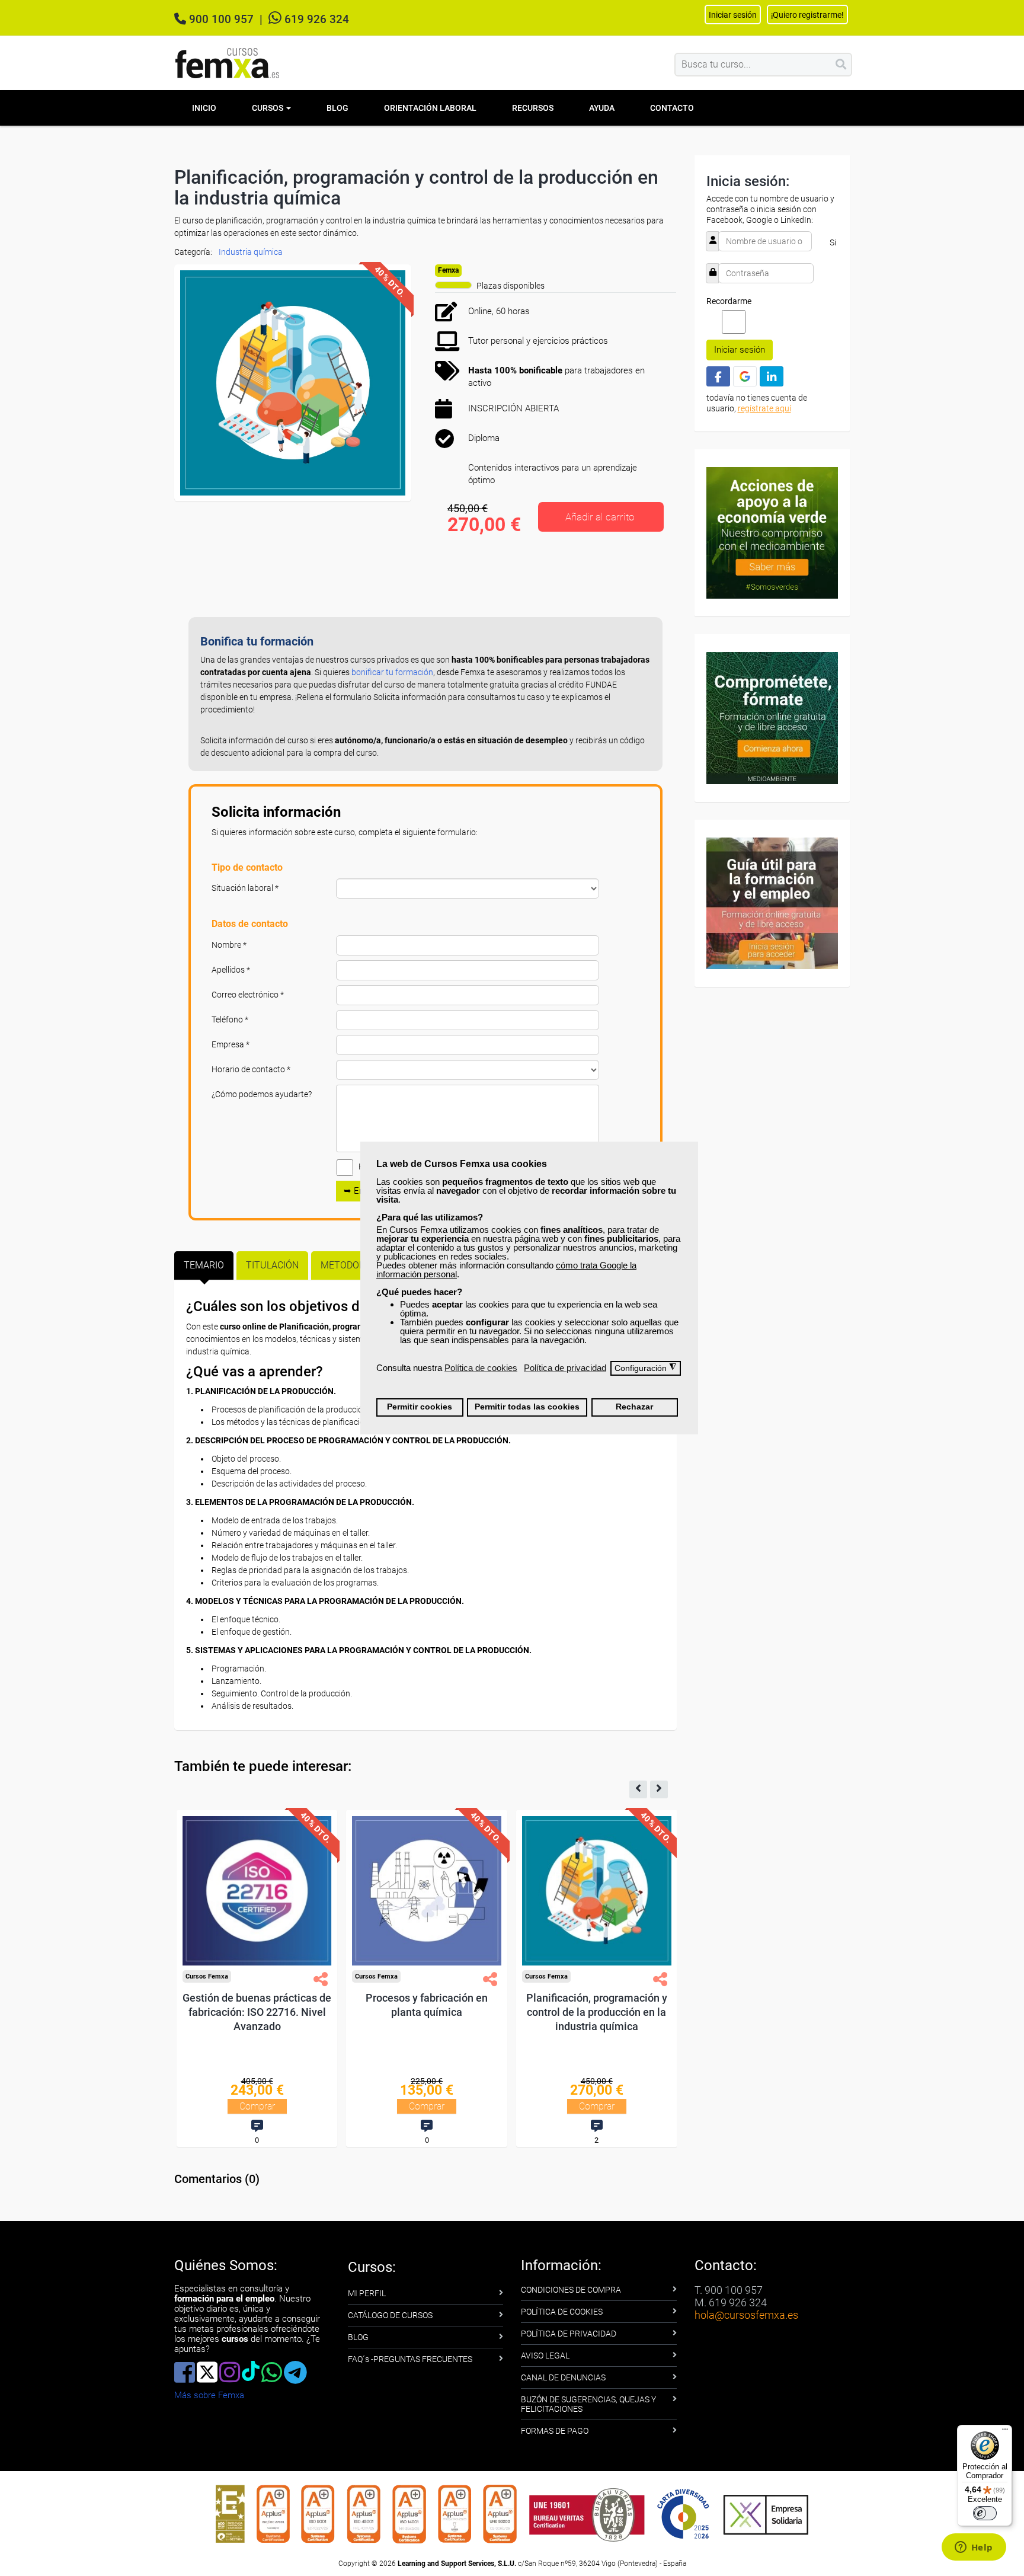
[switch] (985, 2513)
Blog (337, 108)
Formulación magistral (247, 1998)
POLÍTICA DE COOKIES (562, 2312)
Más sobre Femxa (209, 2395)
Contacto (672, 108)
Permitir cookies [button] (420, 1407)
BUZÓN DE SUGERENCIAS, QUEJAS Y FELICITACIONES (588, 2404)
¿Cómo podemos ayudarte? (262, 1094)
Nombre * (229, 945)
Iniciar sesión (740, 350)
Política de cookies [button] (481, 1368)
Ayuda (602, 108)
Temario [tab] (204, 1265)
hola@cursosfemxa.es (746, 2315)
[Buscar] (841, 65)
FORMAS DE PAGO (555, 2431)
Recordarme (729, 301)
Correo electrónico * (248, 995)
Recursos (533, 108)
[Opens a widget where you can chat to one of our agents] (974, 2548)
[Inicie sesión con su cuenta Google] (745, 376)
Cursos (268, 108)
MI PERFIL (367, 2293)
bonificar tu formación (392, 672)
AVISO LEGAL (545, 2356)
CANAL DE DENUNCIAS (563, 2377)
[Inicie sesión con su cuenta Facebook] (718, 376)
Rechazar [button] (634, 1407)
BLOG (358, 2337)
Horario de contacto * (251, 1069)
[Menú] (1005, 2432)
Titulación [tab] (272, 1265)
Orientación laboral (430, 108)
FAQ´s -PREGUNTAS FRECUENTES (410, 2359)
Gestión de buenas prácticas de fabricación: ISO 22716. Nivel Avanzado (417, 2012)
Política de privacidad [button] (565, 1368)
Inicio (204, 108)
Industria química (251, 252)
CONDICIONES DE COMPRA (571, 2290)
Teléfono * (230, 1019)
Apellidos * (231, 970)
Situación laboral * (245, 888)
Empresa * (231, 1044)
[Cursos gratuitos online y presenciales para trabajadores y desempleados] (228, 63)
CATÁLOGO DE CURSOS (390, 2315)
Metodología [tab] (353, 1265)
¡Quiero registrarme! (807, 15)
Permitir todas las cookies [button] (527, 1407)
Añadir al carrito (600, 517)
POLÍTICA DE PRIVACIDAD (569, 2334)
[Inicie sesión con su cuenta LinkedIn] (772, 376)
